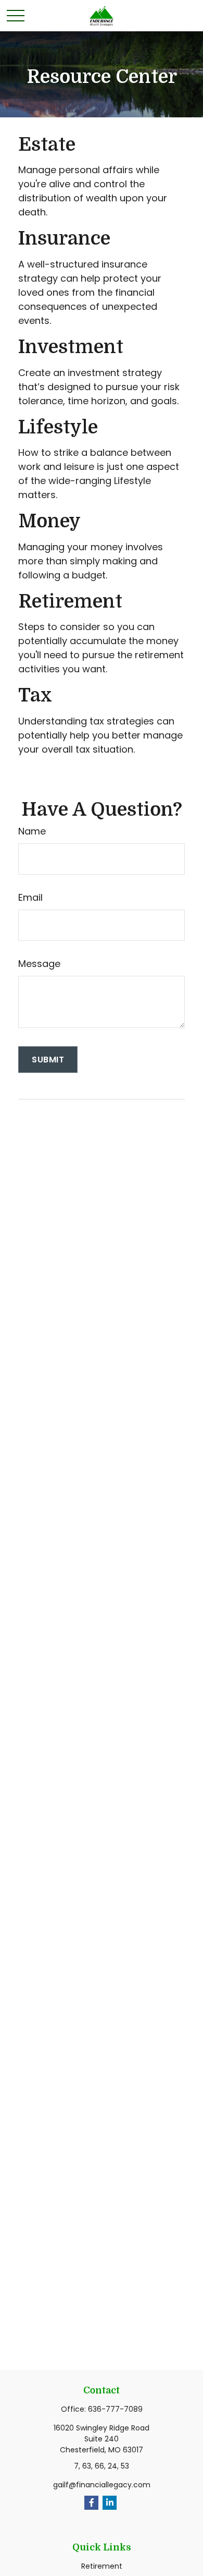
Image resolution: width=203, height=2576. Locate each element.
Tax (35, 696)
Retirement (70, 602)
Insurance (64, 239)
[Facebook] (91, 2503)
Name (32, 831)
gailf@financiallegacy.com (102, 2485)
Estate (47, 145)
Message (39, 964)
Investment (71, 347)
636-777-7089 (115, 2409)
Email (30, 897)
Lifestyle (58, 427)
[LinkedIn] (110, 2503)
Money (49, 521)
